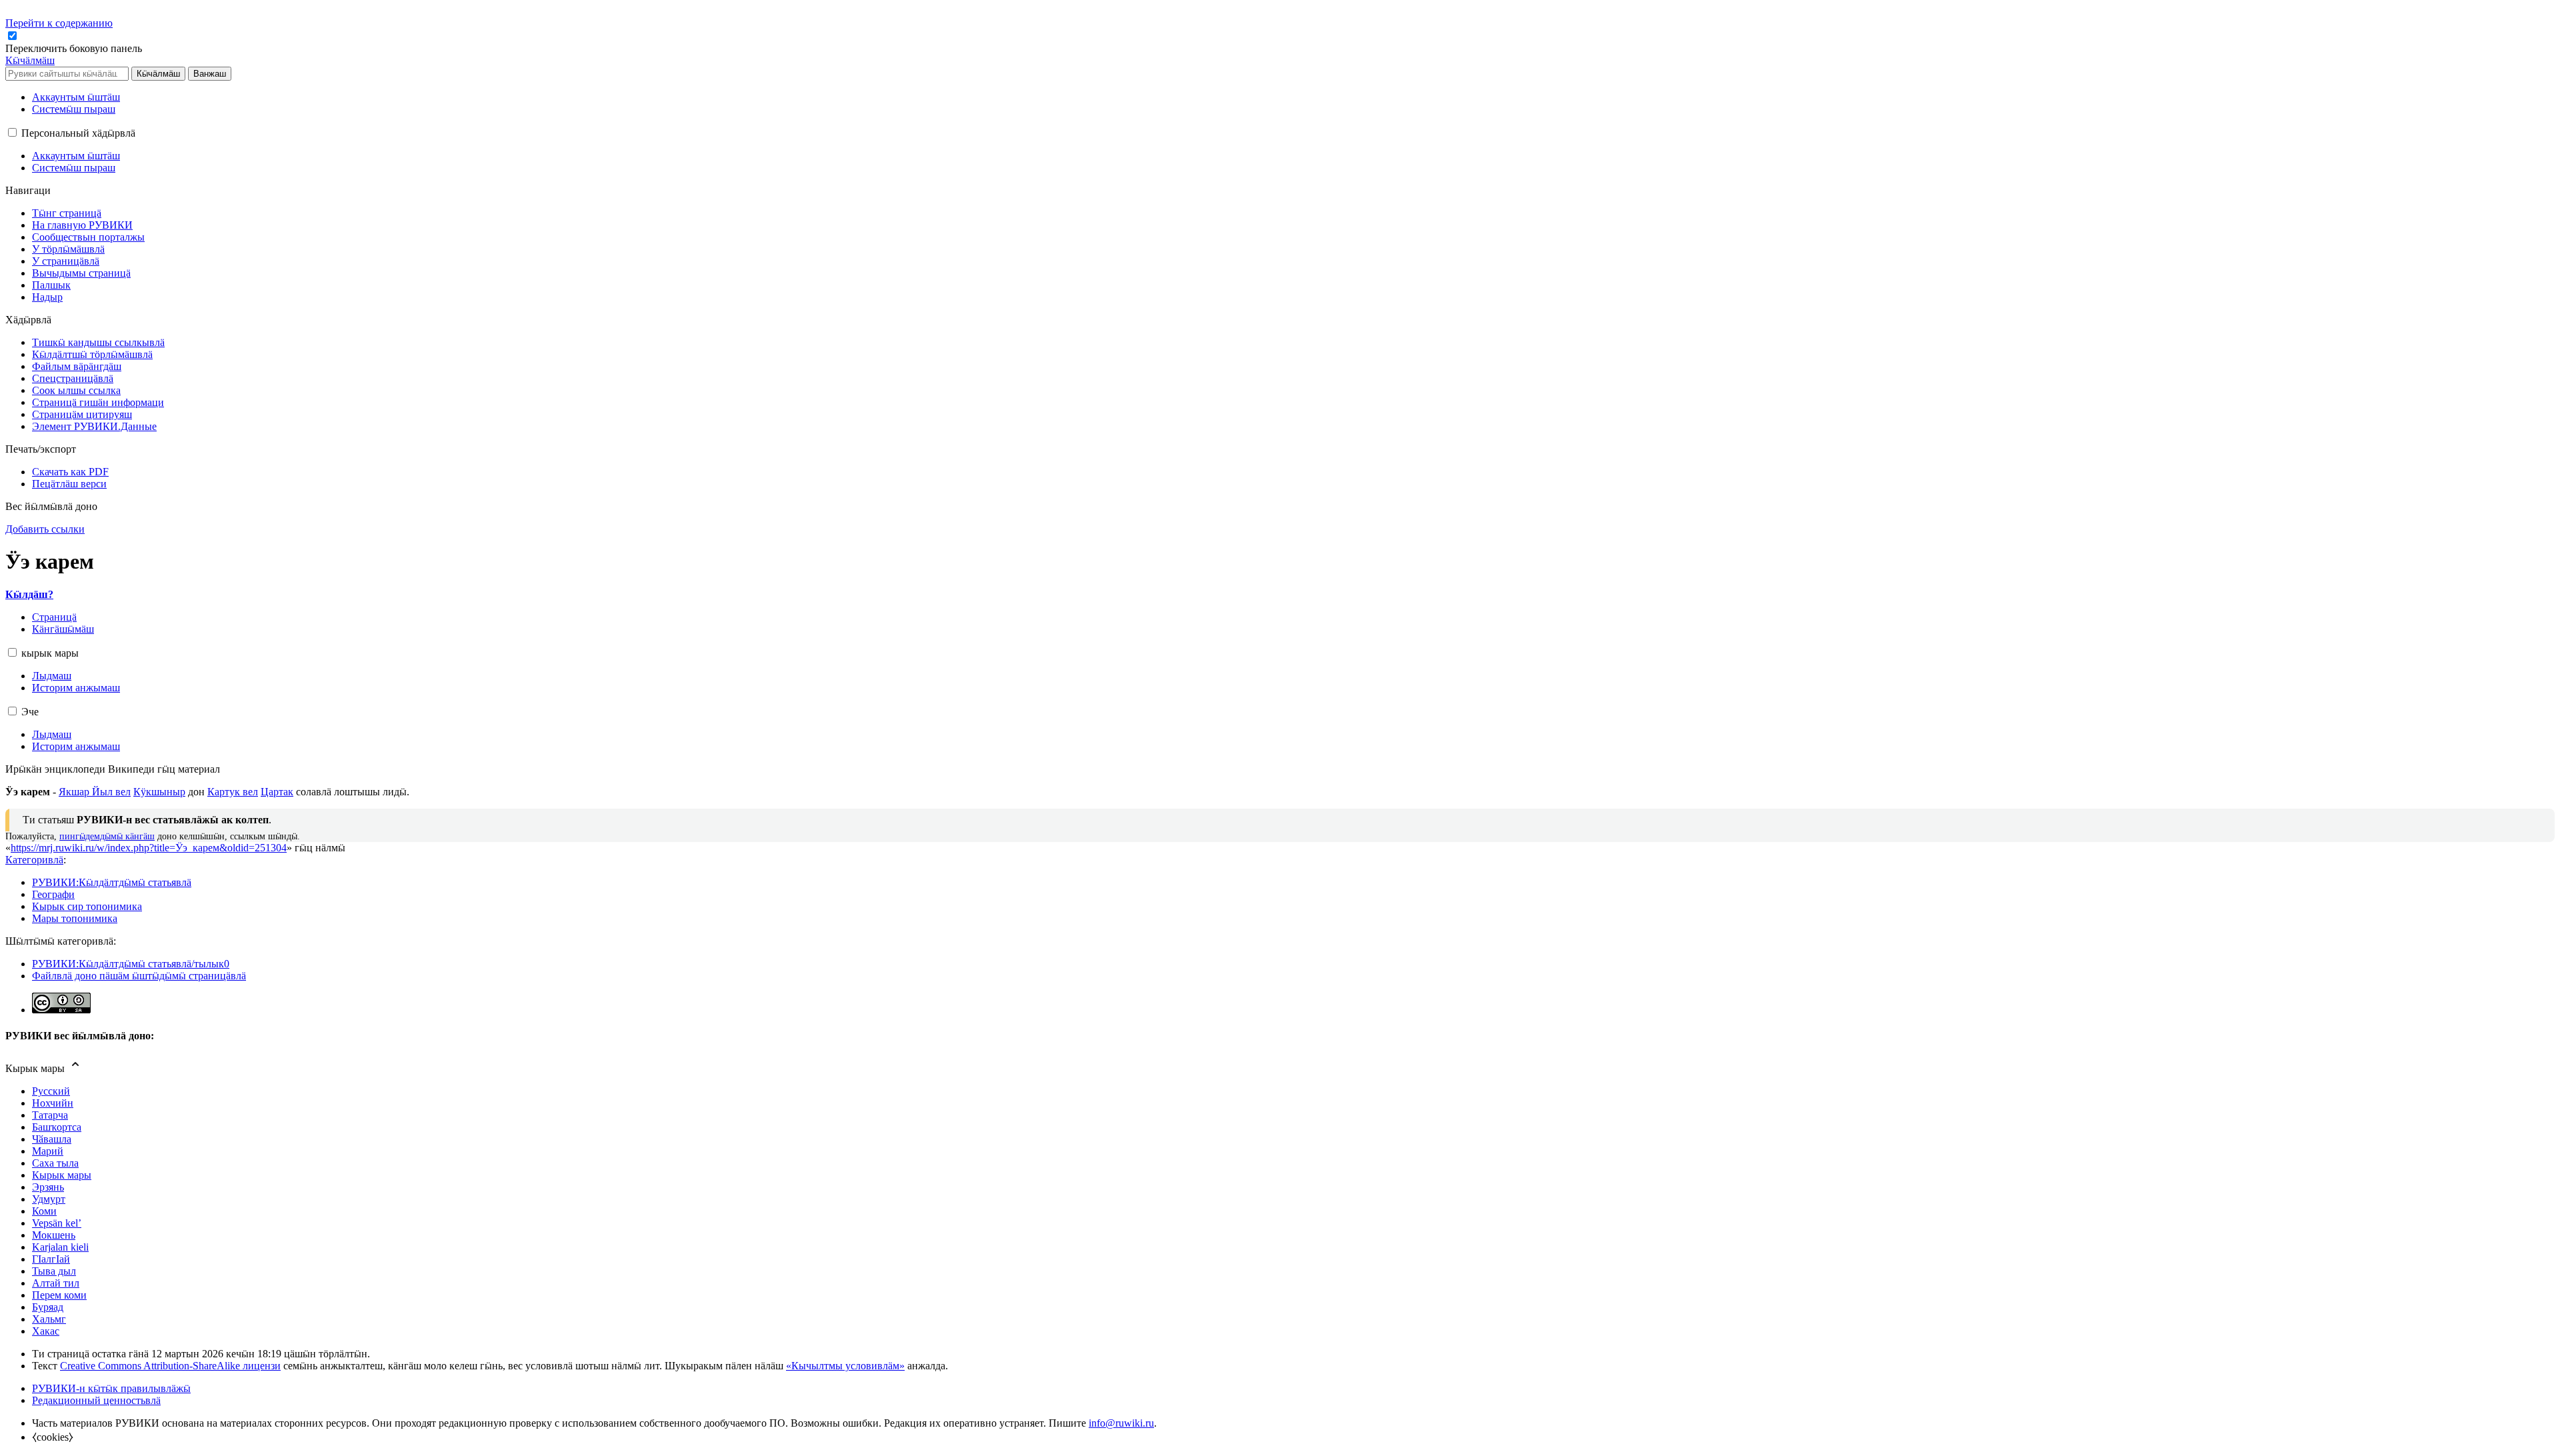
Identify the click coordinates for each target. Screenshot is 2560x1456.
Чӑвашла (52, 1139)
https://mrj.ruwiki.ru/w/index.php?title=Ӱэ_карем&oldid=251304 (149, 848)
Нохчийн (53, 1103)
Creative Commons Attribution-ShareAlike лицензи (170, 1366)
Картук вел (233, 792)
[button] (75, 48)
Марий (48, 1151)
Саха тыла (55, 1163)
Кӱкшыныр (159, 792)
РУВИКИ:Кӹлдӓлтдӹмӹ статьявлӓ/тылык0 (131, 964)
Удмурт (49, 1199)
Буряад (48, 1307)
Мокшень (54, 1235)
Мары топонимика (75, 918)
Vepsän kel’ (57, 1223)
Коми (44, 1211)
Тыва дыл (54, 1271)
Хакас (46, 1331)
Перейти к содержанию (59, 23)
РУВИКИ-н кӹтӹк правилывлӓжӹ (111, 1388)
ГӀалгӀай (51, 1259)
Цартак (277, 792)
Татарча (50, 1115)
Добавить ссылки (45, 529)
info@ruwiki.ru (1121, 1423)
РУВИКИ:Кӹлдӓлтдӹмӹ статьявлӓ (112, 882)
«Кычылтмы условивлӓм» (845, 1366)
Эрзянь (48, 1187)
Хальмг (49, 1319)
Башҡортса (57, 1127)
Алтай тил (56, 1283)
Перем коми (59, 1295)
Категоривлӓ (34, 860)
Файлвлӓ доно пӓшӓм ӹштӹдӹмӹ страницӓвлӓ (139, 976)
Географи (53, 894)
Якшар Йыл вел (95, 792)
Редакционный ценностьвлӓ (96, 1400)
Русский (51, 1091)
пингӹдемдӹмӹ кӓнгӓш (107, 836)
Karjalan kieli (60, 1247)
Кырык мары (62, 1175)
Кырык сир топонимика (87, 906)
